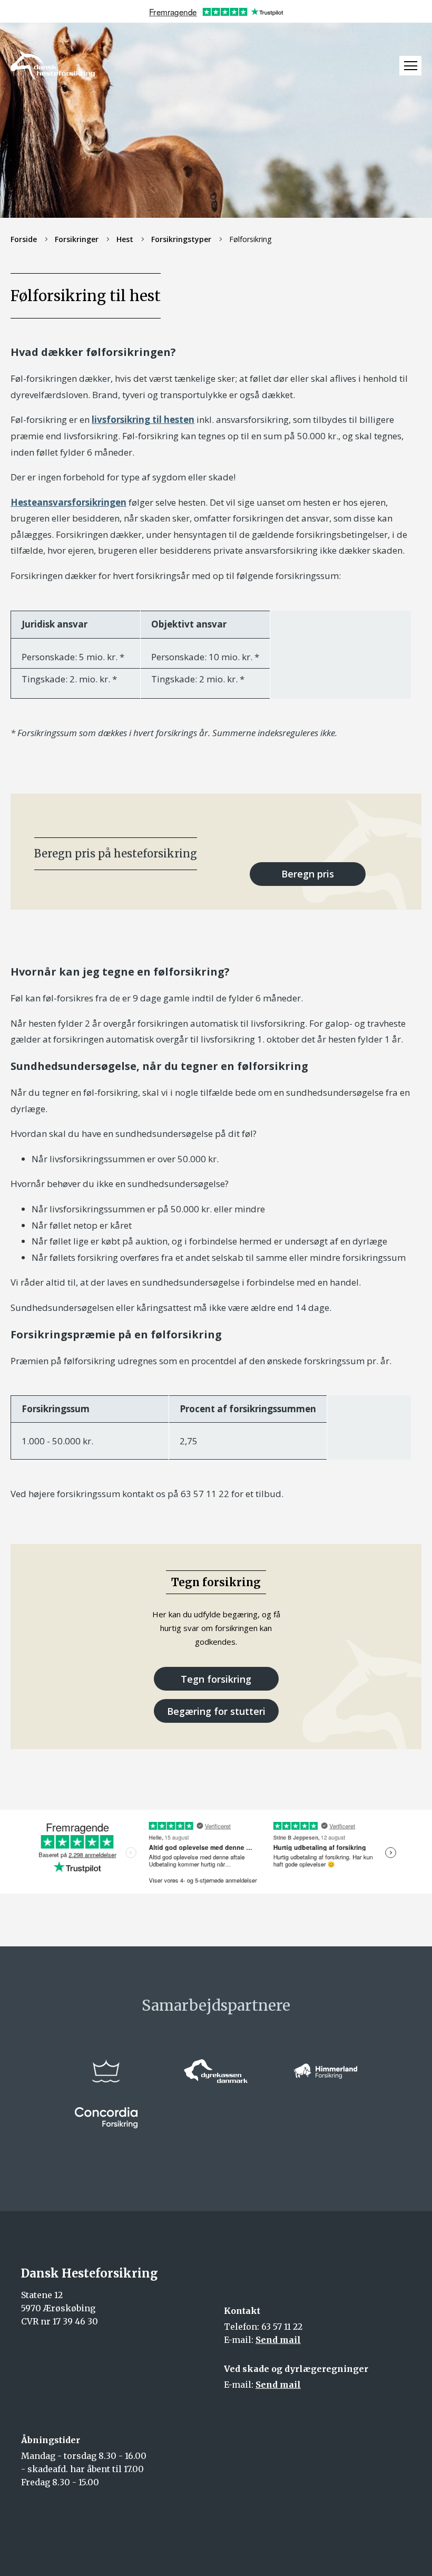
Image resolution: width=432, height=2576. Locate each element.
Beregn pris (308, 874)
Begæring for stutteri (216, 1711)
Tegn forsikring (216, 1679)
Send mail (278, 2340)
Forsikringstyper (181, 239)
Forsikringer (77, 239)
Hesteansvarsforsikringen (68, 502)
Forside (24, 239)
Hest (125, 239)
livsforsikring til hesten (143, 419)
